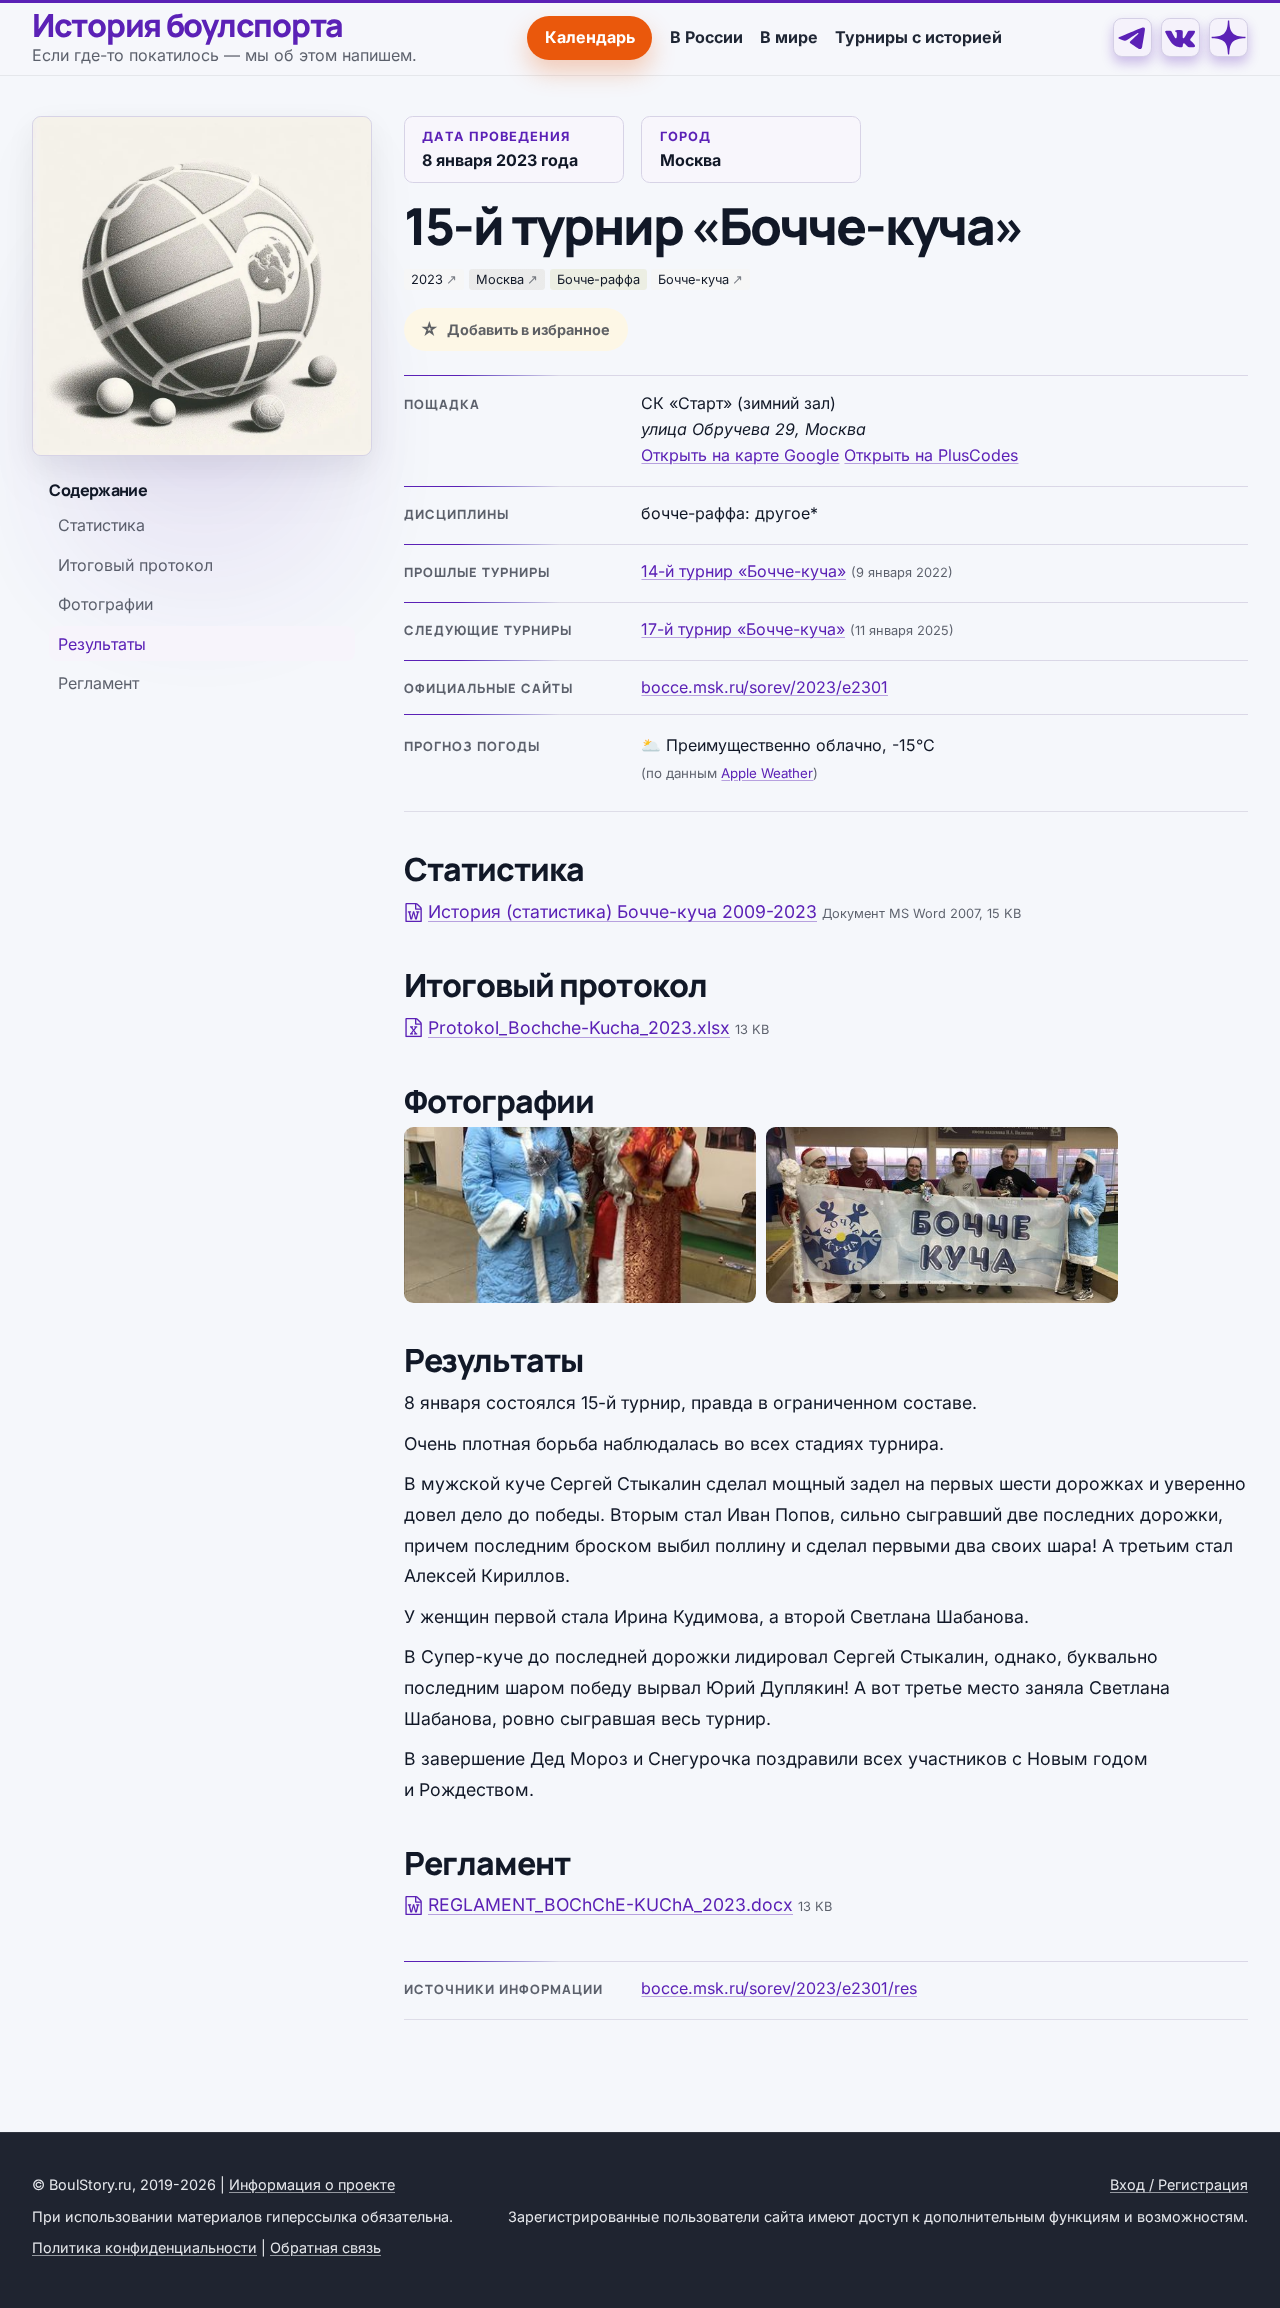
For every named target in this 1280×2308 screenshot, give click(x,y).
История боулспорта (187, 26)
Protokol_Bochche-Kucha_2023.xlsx (579, 1027)
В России (706, 37)
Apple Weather (767, 773)
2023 (427, 279)
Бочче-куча (693, 279)
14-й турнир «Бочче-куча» (743, 571)
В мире (789, 37)
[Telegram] (1132, 37)
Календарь (590, 37)
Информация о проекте (312, 2184)
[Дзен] (1228, 37)
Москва (500, 279)
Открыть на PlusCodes (931, 455)
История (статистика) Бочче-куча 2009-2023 (622, 911)
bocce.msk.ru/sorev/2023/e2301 (764, 687)
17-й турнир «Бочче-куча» (743, 629)
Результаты (102, 644)
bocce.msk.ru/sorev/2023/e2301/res (779, 1988)
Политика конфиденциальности (144, 2247)
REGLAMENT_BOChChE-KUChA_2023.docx (610, 1904)
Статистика (101, 525)
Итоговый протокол (135, 565)
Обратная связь (325, 2247)
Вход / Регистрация (1179, 2184)
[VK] (1180, 37)
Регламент (98, 683)
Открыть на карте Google (740, 455)
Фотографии (105, 604)
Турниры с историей (918, 37)
